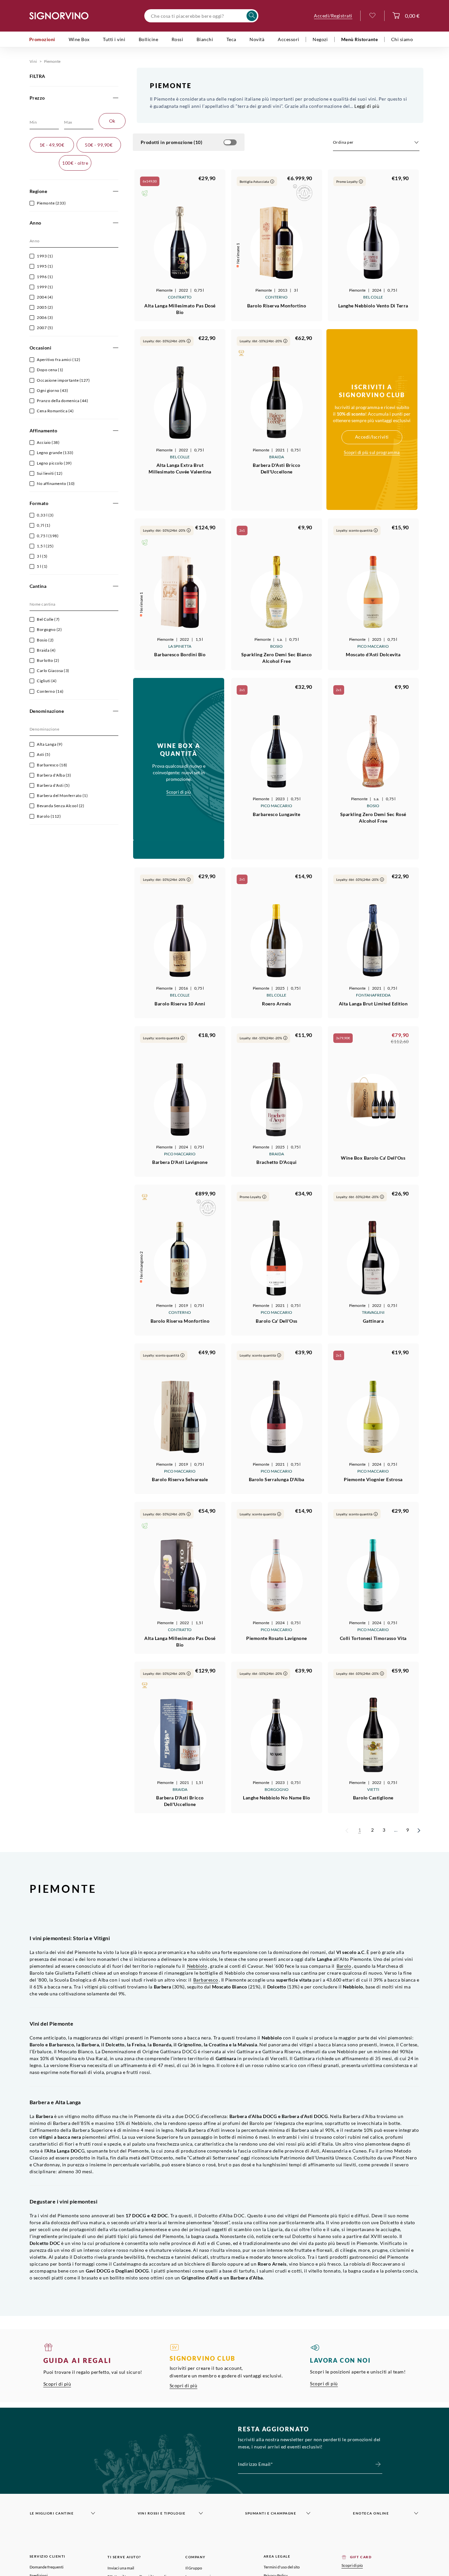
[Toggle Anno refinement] (116, 223)
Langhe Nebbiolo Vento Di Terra (373, 306)
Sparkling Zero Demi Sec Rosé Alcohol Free (373, 818)
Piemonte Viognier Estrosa (373, 1479)
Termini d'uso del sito (282, 2567)
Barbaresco (206, 1980)
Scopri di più (57, 2384)
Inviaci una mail (121, 2568)
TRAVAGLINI (373, 1312)
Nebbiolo (197, 1966)
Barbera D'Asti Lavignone (180, 1162)
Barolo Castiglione (373, 1798)
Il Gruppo (194, 2568)
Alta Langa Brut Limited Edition (373, 1004)
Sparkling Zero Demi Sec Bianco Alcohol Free (277, 658)
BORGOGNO (277, 1789)
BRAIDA (277, 457)
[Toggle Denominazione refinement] (116, 711)
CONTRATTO (180, 297)
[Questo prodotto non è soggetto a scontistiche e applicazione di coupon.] (295, 186)
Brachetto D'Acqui (277, 1162)
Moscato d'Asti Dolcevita (373, 654)
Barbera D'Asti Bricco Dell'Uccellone (277, 468)
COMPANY (196, 2557)
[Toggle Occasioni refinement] (116, 348)
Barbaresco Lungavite (276, 814)
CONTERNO (276, 297)
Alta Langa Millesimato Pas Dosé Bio (180, 309)
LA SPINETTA (180, 646)
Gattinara (373, 1321)
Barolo (344, 1966)
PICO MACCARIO (373, 646)
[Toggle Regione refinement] (116, 192)
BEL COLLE (373, 297)
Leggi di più (367, 106)
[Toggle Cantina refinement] (116, 586)
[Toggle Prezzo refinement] (116, 98)
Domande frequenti (47, 2567)
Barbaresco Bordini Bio (180, 654)
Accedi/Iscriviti (372, 437)
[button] (145, 193)
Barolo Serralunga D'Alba (277, 1479)
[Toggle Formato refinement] (116, 504)
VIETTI (373, 1789)
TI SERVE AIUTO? (124, 2557)
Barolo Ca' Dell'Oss (277, 1321)
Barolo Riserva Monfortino (277, 306)
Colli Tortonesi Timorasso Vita (373, 1638)
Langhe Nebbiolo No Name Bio (277, 1798)
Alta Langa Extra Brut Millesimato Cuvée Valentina (180, 468)
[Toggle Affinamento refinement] (116, 431)
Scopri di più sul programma (372, 452)
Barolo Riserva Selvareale (180, 1479)
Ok (112, 121)
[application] (376, 143)
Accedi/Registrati (333, 16)
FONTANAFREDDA (373, 995)
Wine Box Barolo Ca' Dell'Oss (373, 1158)
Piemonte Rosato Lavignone (277, 1638)
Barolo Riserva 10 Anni (180, 1004)
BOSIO (276, 646)
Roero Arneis (276, 1004)
